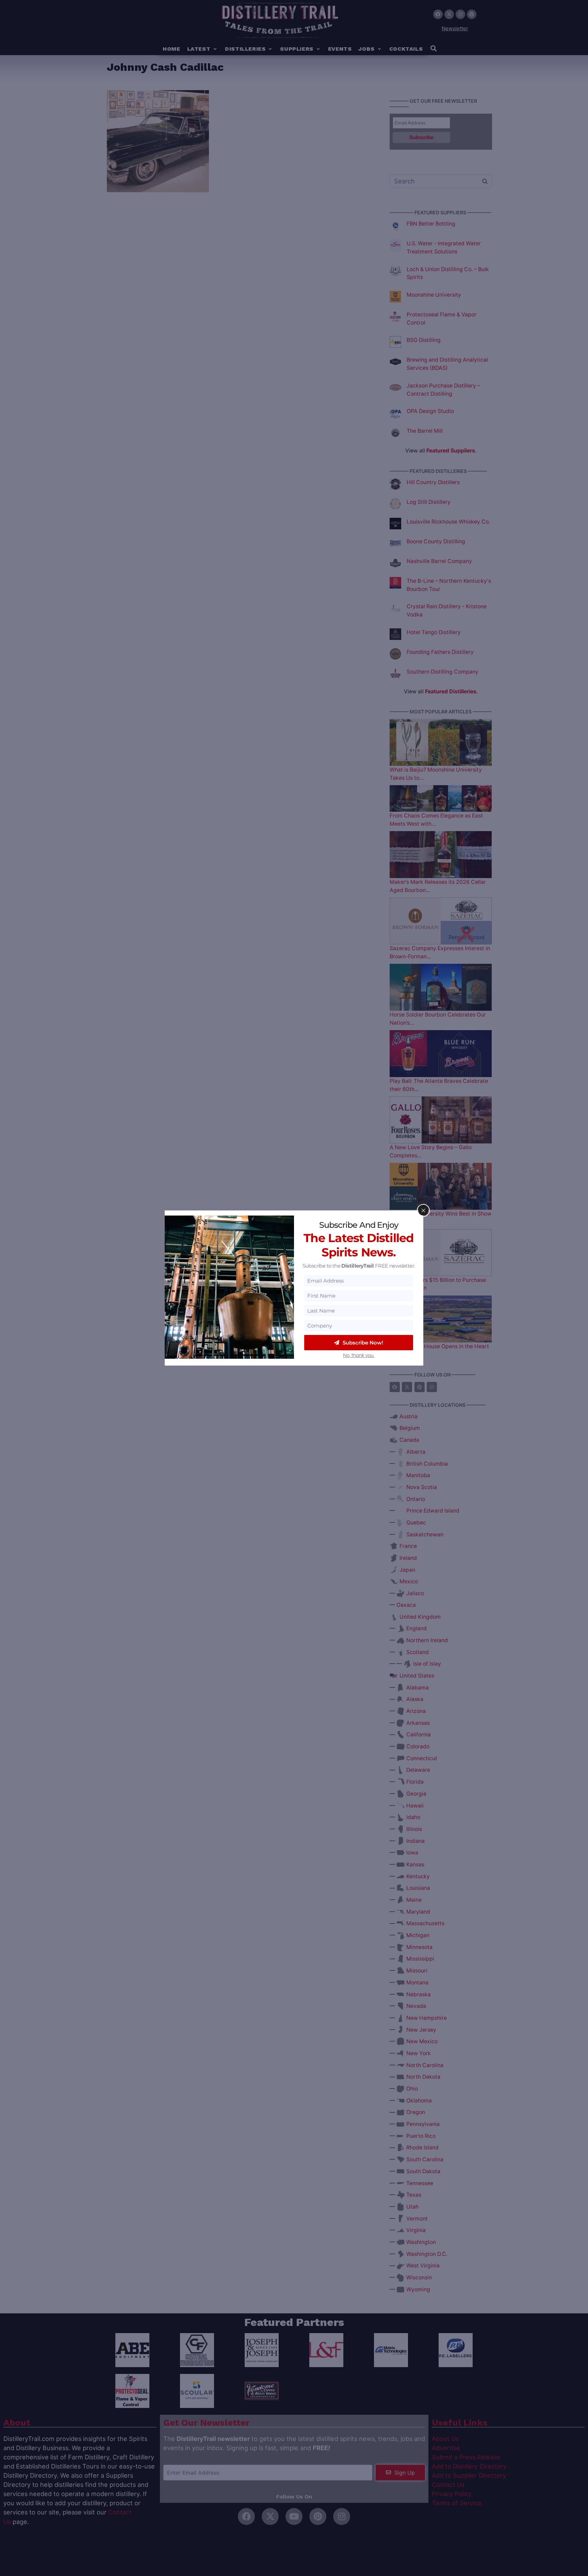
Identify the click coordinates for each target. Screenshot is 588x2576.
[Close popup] (423, 1210)
